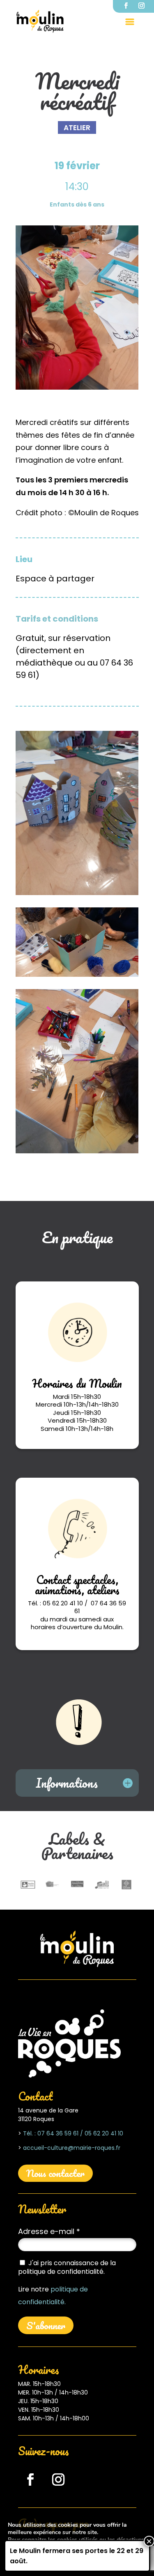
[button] (130, 21)
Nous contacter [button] (55, 2173)
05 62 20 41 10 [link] (103, 2133)
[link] (40, 21)
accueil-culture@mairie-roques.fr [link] (72, 2148)
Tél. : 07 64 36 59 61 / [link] (53, 2133)
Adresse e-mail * (49, 2231)
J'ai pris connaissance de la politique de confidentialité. (67, 2267)
